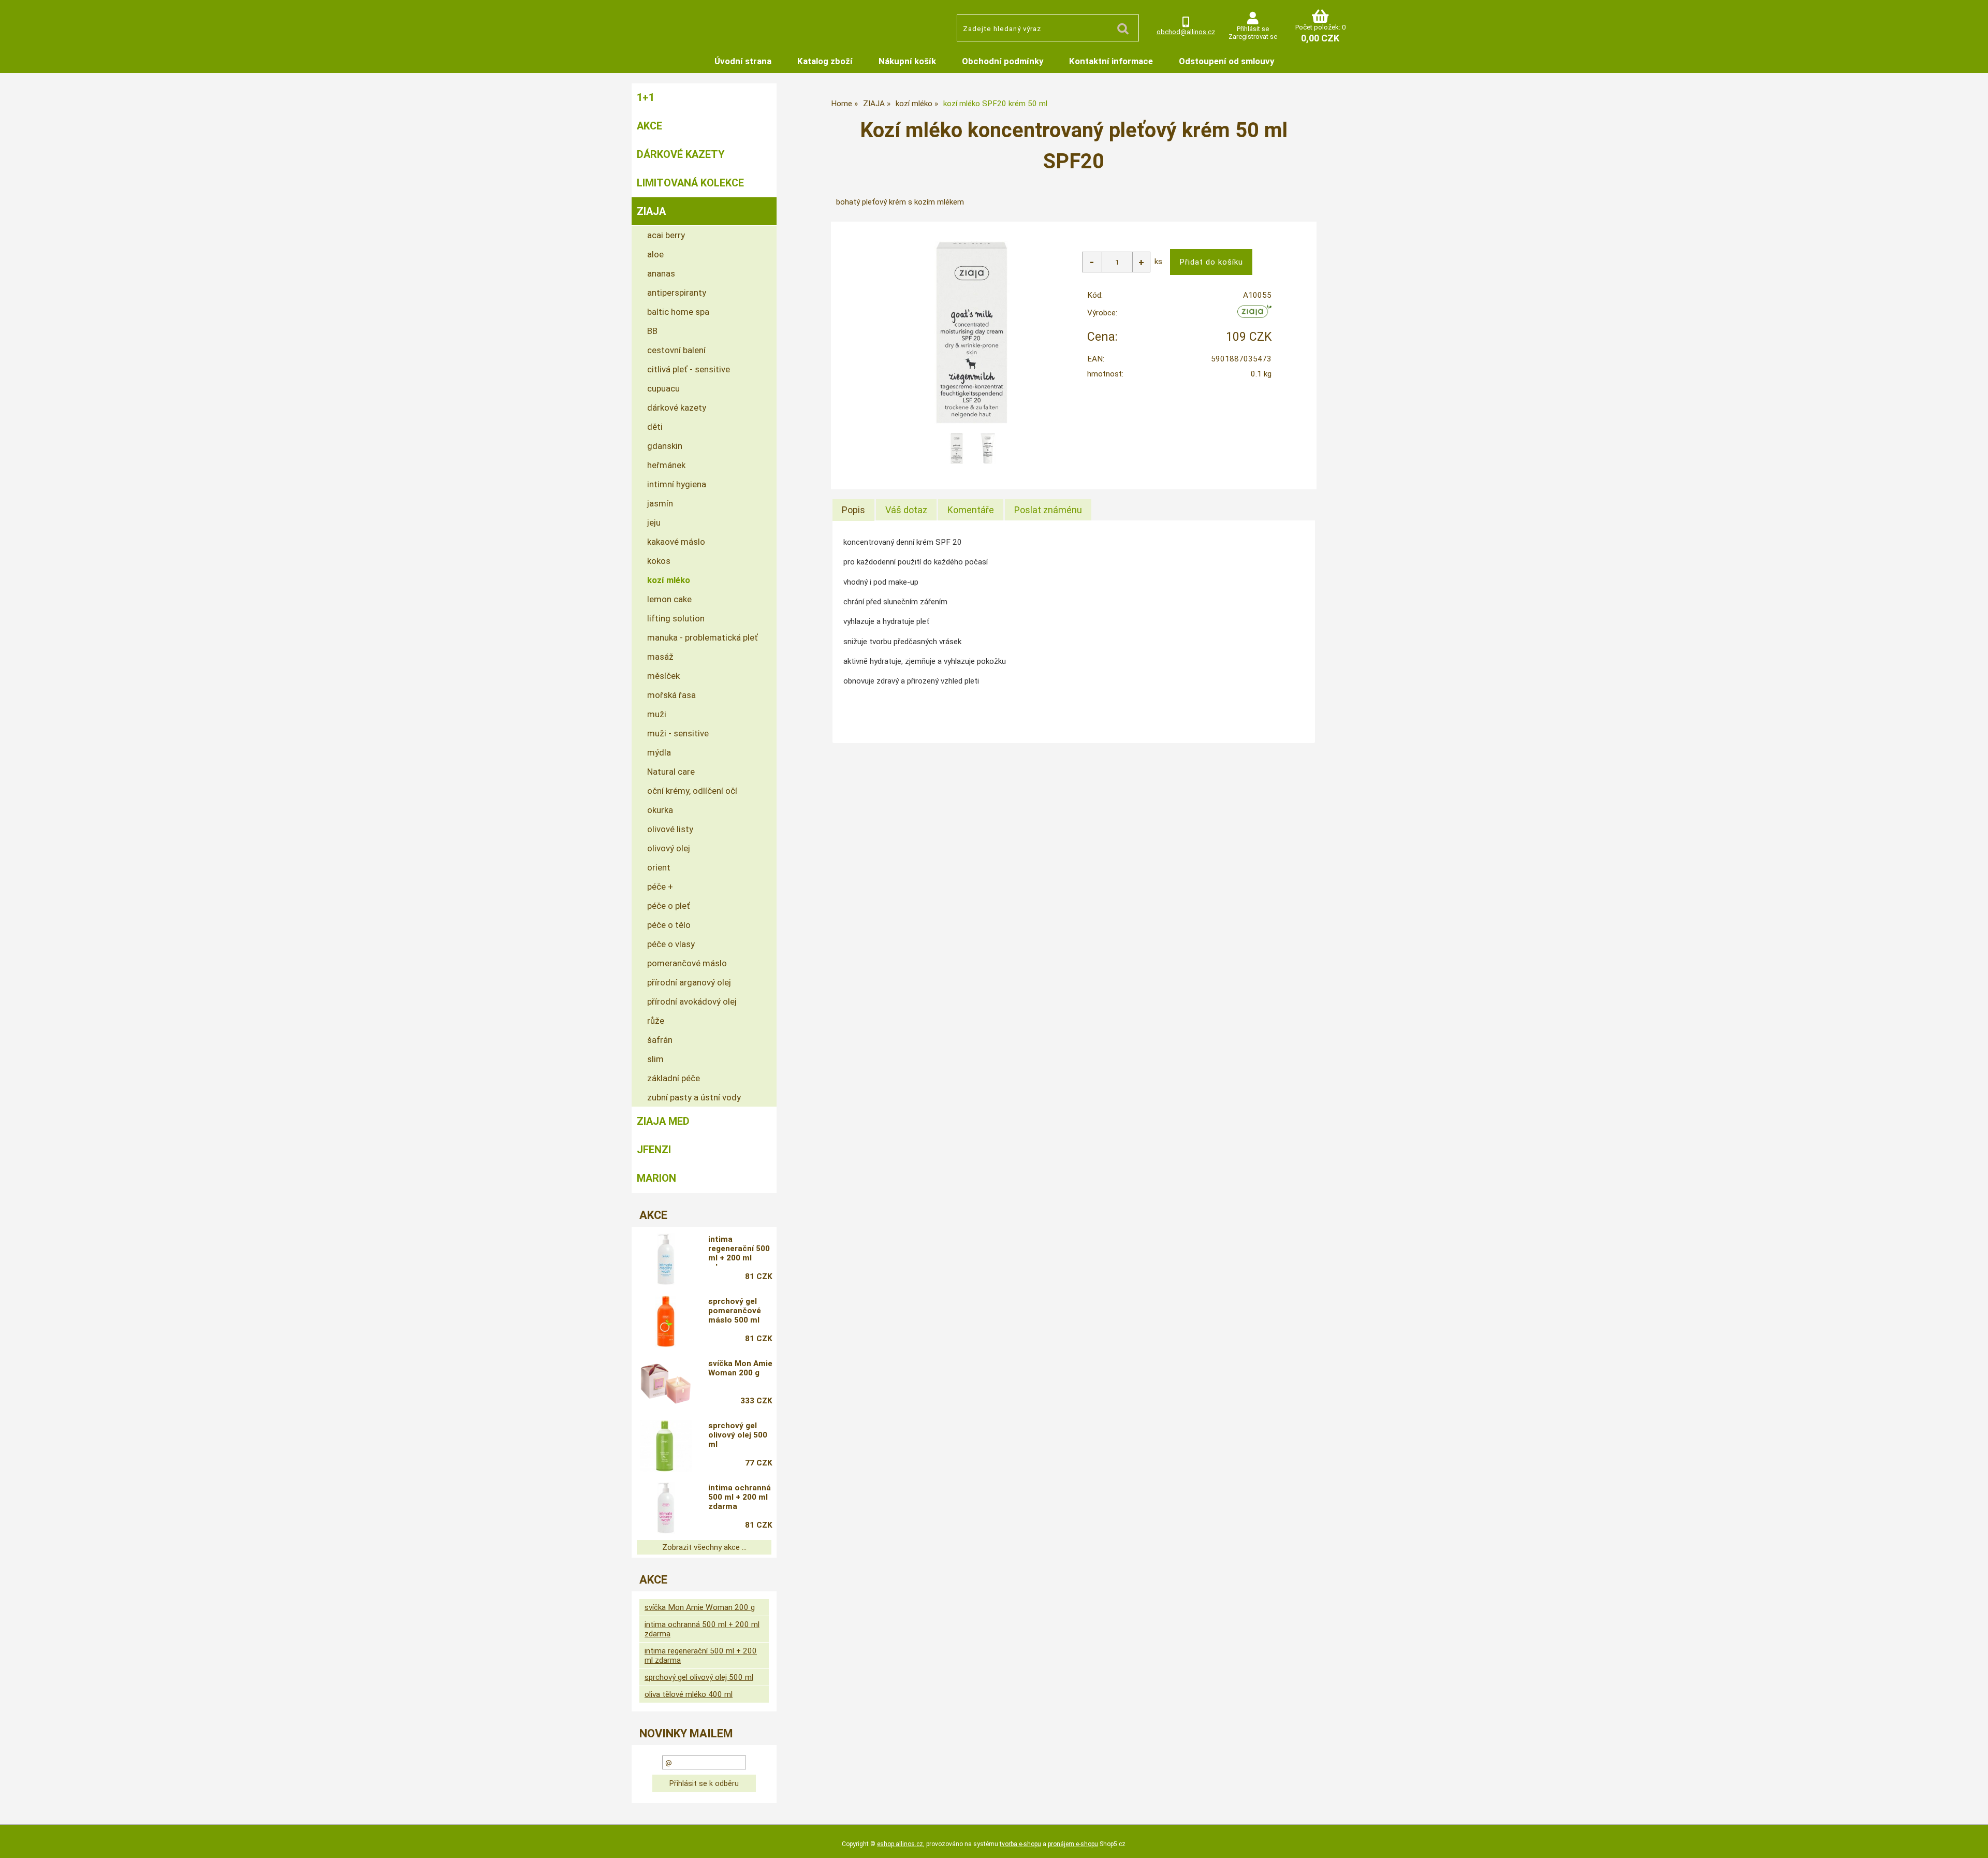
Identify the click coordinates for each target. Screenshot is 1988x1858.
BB (652, 331)
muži (657, 714)
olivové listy (670, 829)
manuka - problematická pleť (703, 637)
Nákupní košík (907, 61)
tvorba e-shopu (1020, 1844)
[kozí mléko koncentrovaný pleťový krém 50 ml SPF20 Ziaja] (972, 333)
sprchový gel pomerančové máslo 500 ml (735, 1311)
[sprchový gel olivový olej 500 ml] (666, 1446)
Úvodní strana (743, 61)
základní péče (674, 1078)
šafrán (660, 1040)
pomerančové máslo (687, 963)
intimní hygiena (677, 484)
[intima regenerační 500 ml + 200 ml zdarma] (666, 1259)
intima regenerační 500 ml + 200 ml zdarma (739, 1250)
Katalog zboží (825, 61)
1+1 (646, 97)
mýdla (659, 752)
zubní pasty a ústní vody (694, 1097)
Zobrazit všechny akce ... (704, 1547)
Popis (853, 510)
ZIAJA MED (663, 1121)
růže (656, 1021)
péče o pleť (669, 906)
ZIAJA (651, 211)
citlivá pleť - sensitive (689, 369)
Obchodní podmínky (1003, 61)
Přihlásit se (1253, 29)
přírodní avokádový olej (692, 1001)
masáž (660, 657)
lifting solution (676, 618)
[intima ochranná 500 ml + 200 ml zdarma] (666, 1508)
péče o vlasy (671, 944)
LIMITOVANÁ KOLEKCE (690, 183)
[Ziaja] (1255, 315)
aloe (655, 254)
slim (655, 1059)
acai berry (666, 235)
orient (659, 867)
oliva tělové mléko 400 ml (689, 1694)
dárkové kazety (677, 408)
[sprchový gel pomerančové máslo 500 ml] (666, 1322)
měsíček (663, 676)
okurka (660, 810)
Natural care (671, 772)
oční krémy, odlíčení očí (692, 791)
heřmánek (666, 465)
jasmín (660, 503)
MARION (656, 1178)
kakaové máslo (676, 542)
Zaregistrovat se (1253, 37)
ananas (661, 273)
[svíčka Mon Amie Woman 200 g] (666, 1384)
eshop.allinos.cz (900, 1844)
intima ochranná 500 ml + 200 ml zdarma (740, 1497)
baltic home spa (678, 312)
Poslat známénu (1048, 510)
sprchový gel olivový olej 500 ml (738, 1435)
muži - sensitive (678, 733)
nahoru (1972, 1842)
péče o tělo (669, 925)
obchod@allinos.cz (1186, 32)
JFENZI (654, 1150)
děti (655, 427)
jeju (654, 522)
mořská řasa (671, 695)
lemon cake (669, 599)
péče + (660, 887)
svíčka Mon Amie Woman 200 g (740, 1368)
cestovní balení (676, 350)
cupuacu (663, 388)
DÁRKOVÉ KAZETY (681, 154)
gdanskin (665, 446)
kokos (659, 561)
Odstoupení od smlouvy (1226, 61)
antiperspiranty (677, 293)
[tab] (853, 510)
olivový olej (669, 848)
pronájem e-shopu (1073, 1844)
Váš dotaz (906, 510)
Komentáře (971, 510)
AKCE (649, 126)
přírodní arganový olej (689, 982)
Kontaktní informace (1111, 61)
